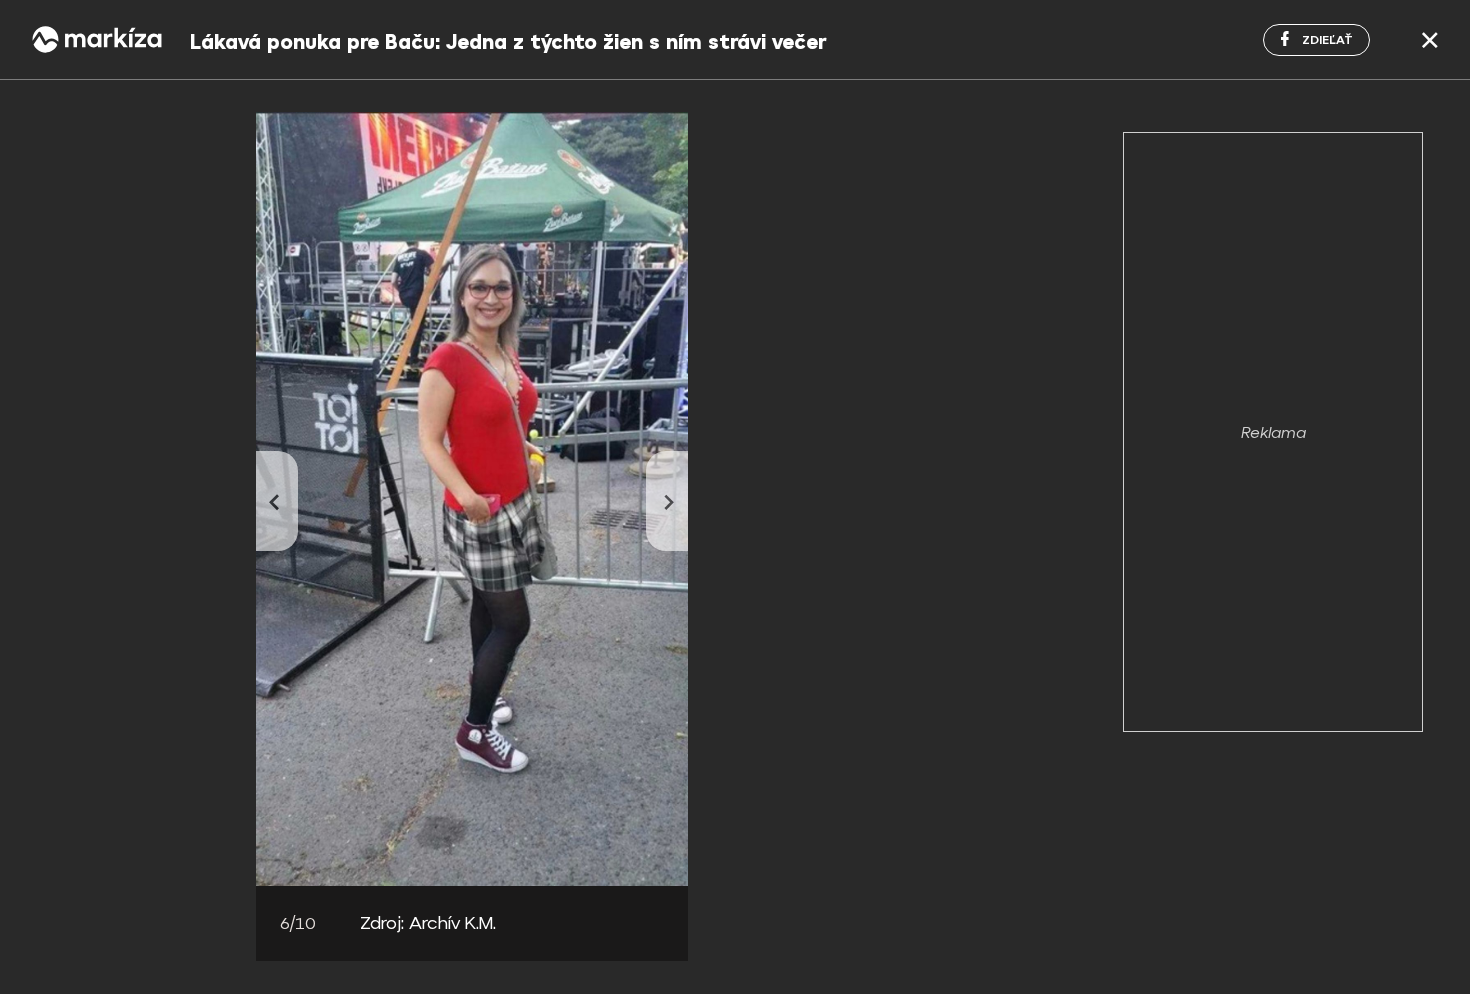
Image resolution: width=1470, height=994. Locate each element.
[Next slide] (667, 501)
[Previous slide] (277, 501)
